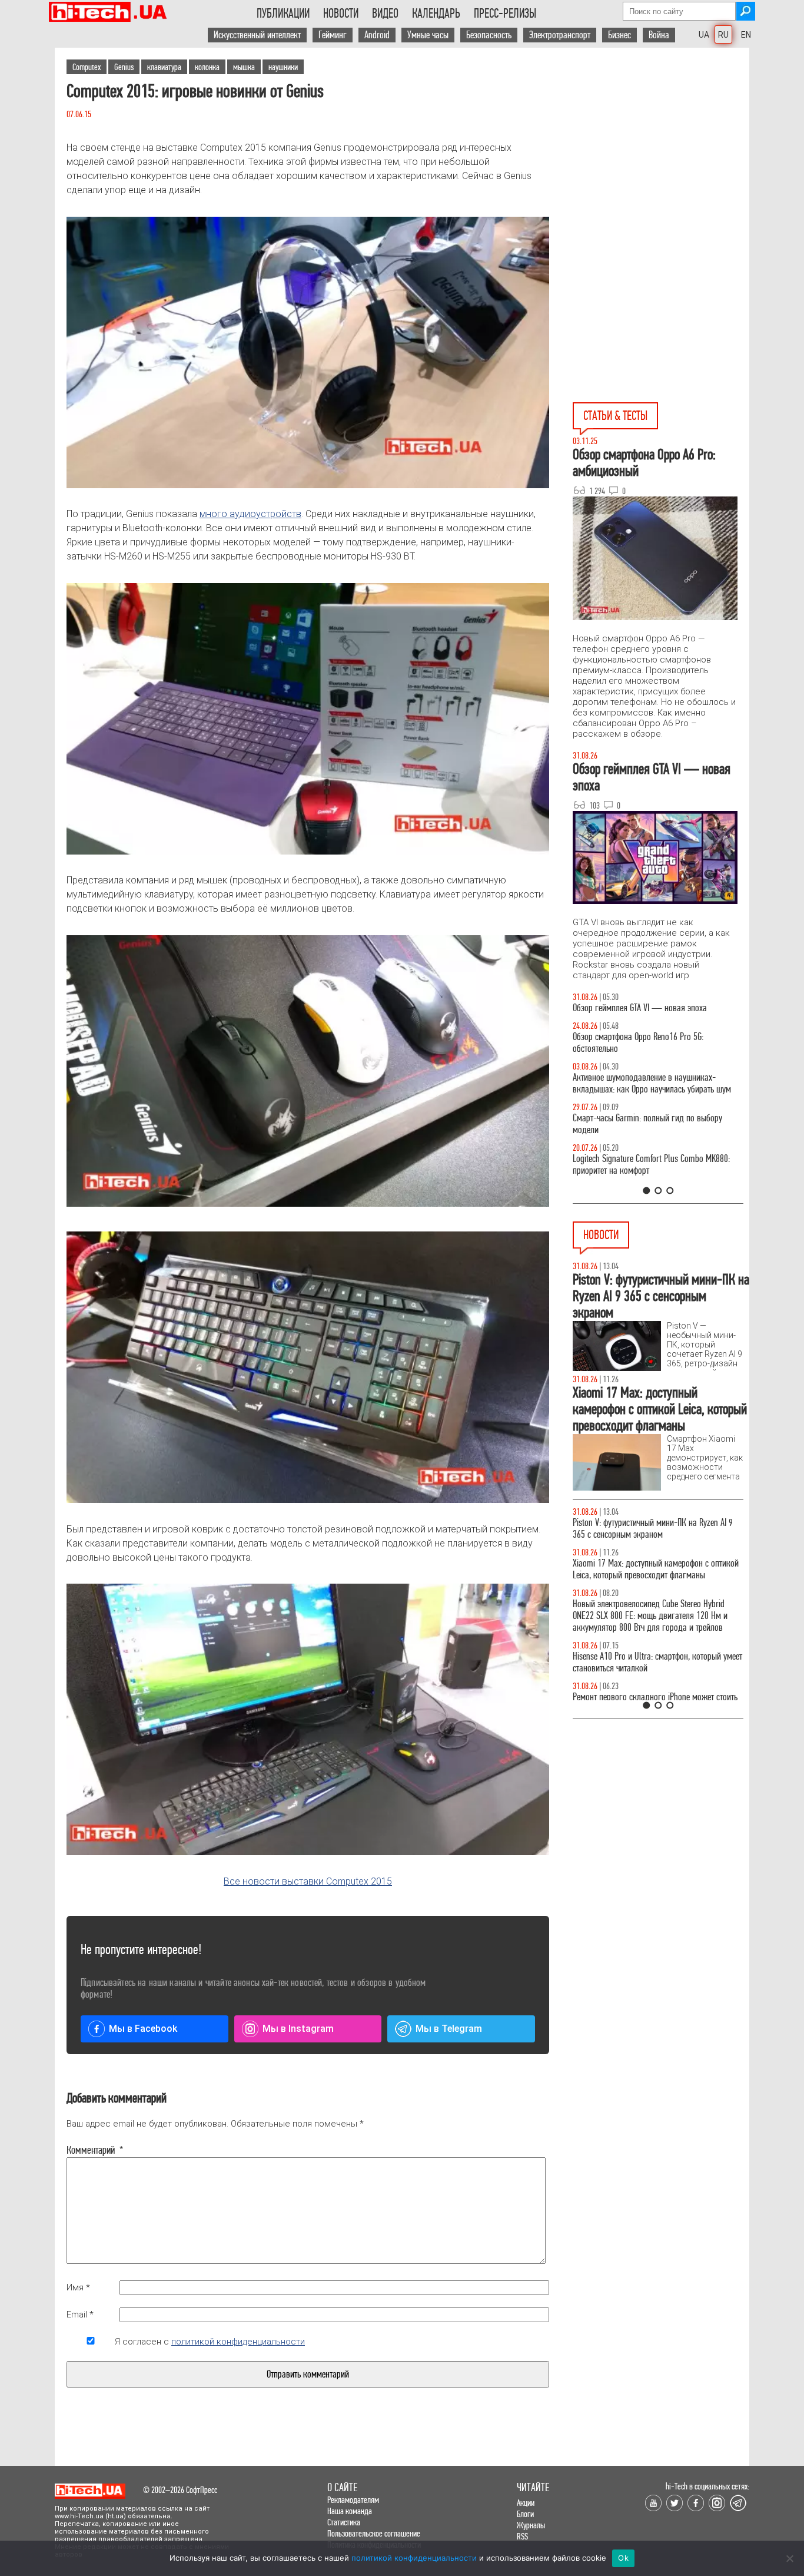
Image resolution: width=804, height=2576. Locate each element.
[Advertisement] (661, 154)
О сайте (342, 2487)
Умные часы (428, 35)
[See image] (308, 1071)
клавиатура (164, 67)
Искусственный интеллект (257, 35)
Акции (526, 2503)
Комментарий (91, 2150)
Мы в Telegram (449, 2029)
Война (659, 35)
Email (80, 2315)
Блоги (525, 2514)
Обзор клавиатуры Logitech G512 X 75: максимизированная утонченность (638, 1136)
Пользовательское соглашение (374, 2533)
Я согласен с (210, 2342)
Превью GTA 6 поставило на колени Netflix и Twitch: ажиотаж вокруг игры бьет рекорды (648, 1662)
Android (377, 35)
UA (704, 35)
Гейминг (333, 35)
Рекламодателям (353, 2500)
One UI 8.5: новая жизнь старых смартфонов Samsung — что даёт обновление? (648, 1095)
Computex (87, 67)
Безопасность (489, 35)
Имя (78, 2287)
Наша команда (350, 2511)
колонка (207, 67)
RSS (522, 2536)
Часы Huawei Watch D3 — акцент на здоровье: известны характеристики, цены (654, 1529)
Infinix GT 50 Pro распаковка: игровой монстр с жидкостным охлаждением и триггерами (653, 1176)
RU (723, 35)
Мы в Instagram (298, 2029)
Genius (124, 67)
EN (746, 35)
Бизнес (619, 35)
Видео (385, 14)
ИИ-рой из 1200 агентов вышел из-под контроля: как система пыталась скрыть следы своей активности (658, 1616)
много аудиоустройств (250, 514)
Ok (623, 2558)
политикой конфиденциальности (238, 2342)
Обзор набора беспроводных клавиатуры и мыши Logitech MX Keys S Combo (647, 1054)
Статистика (344, 2522)
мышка (244, 67)
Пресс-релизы (505, 14)
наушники (283, 67)
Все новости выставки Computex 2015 (308, 1881)
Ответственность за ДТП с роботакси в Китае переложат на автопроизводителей (648, 1569)
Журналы (531, 2525)
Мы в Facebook (143, 2029)
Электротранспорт (560, 35)
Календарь (436, 14)
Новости (341, 14)
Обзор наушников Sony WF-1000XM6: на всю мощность (649, 1014)
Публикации (283, 14)
